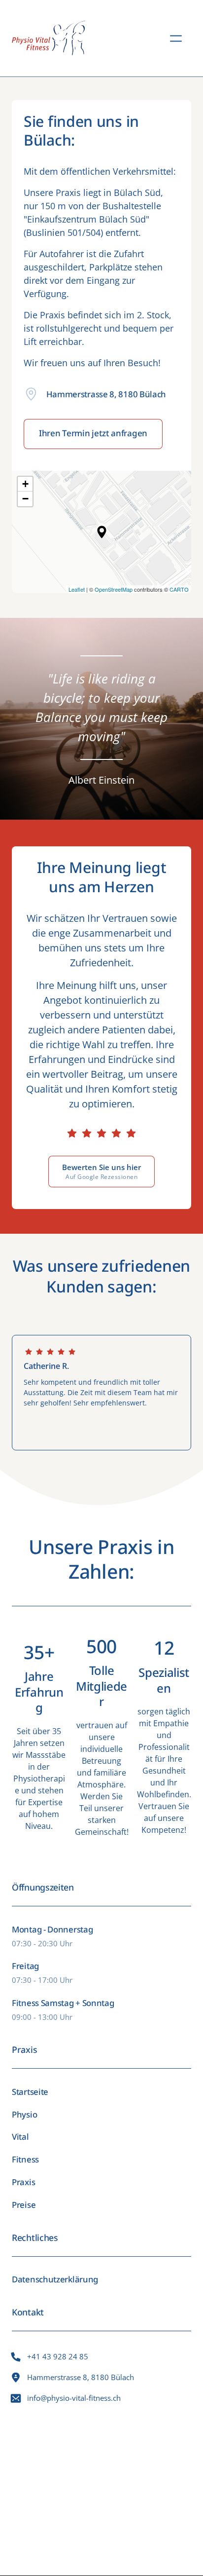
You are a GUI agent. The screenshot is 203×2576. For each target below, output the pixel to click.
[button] (102, 532)
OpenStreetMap (114, 589)
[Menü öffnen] (181, 39)
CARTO (179, 589)
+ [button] (25, 484)
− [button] (25, 499)
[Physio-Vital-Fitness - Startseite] (49, 38)
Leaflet (77, 589)
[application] (101, 532)
